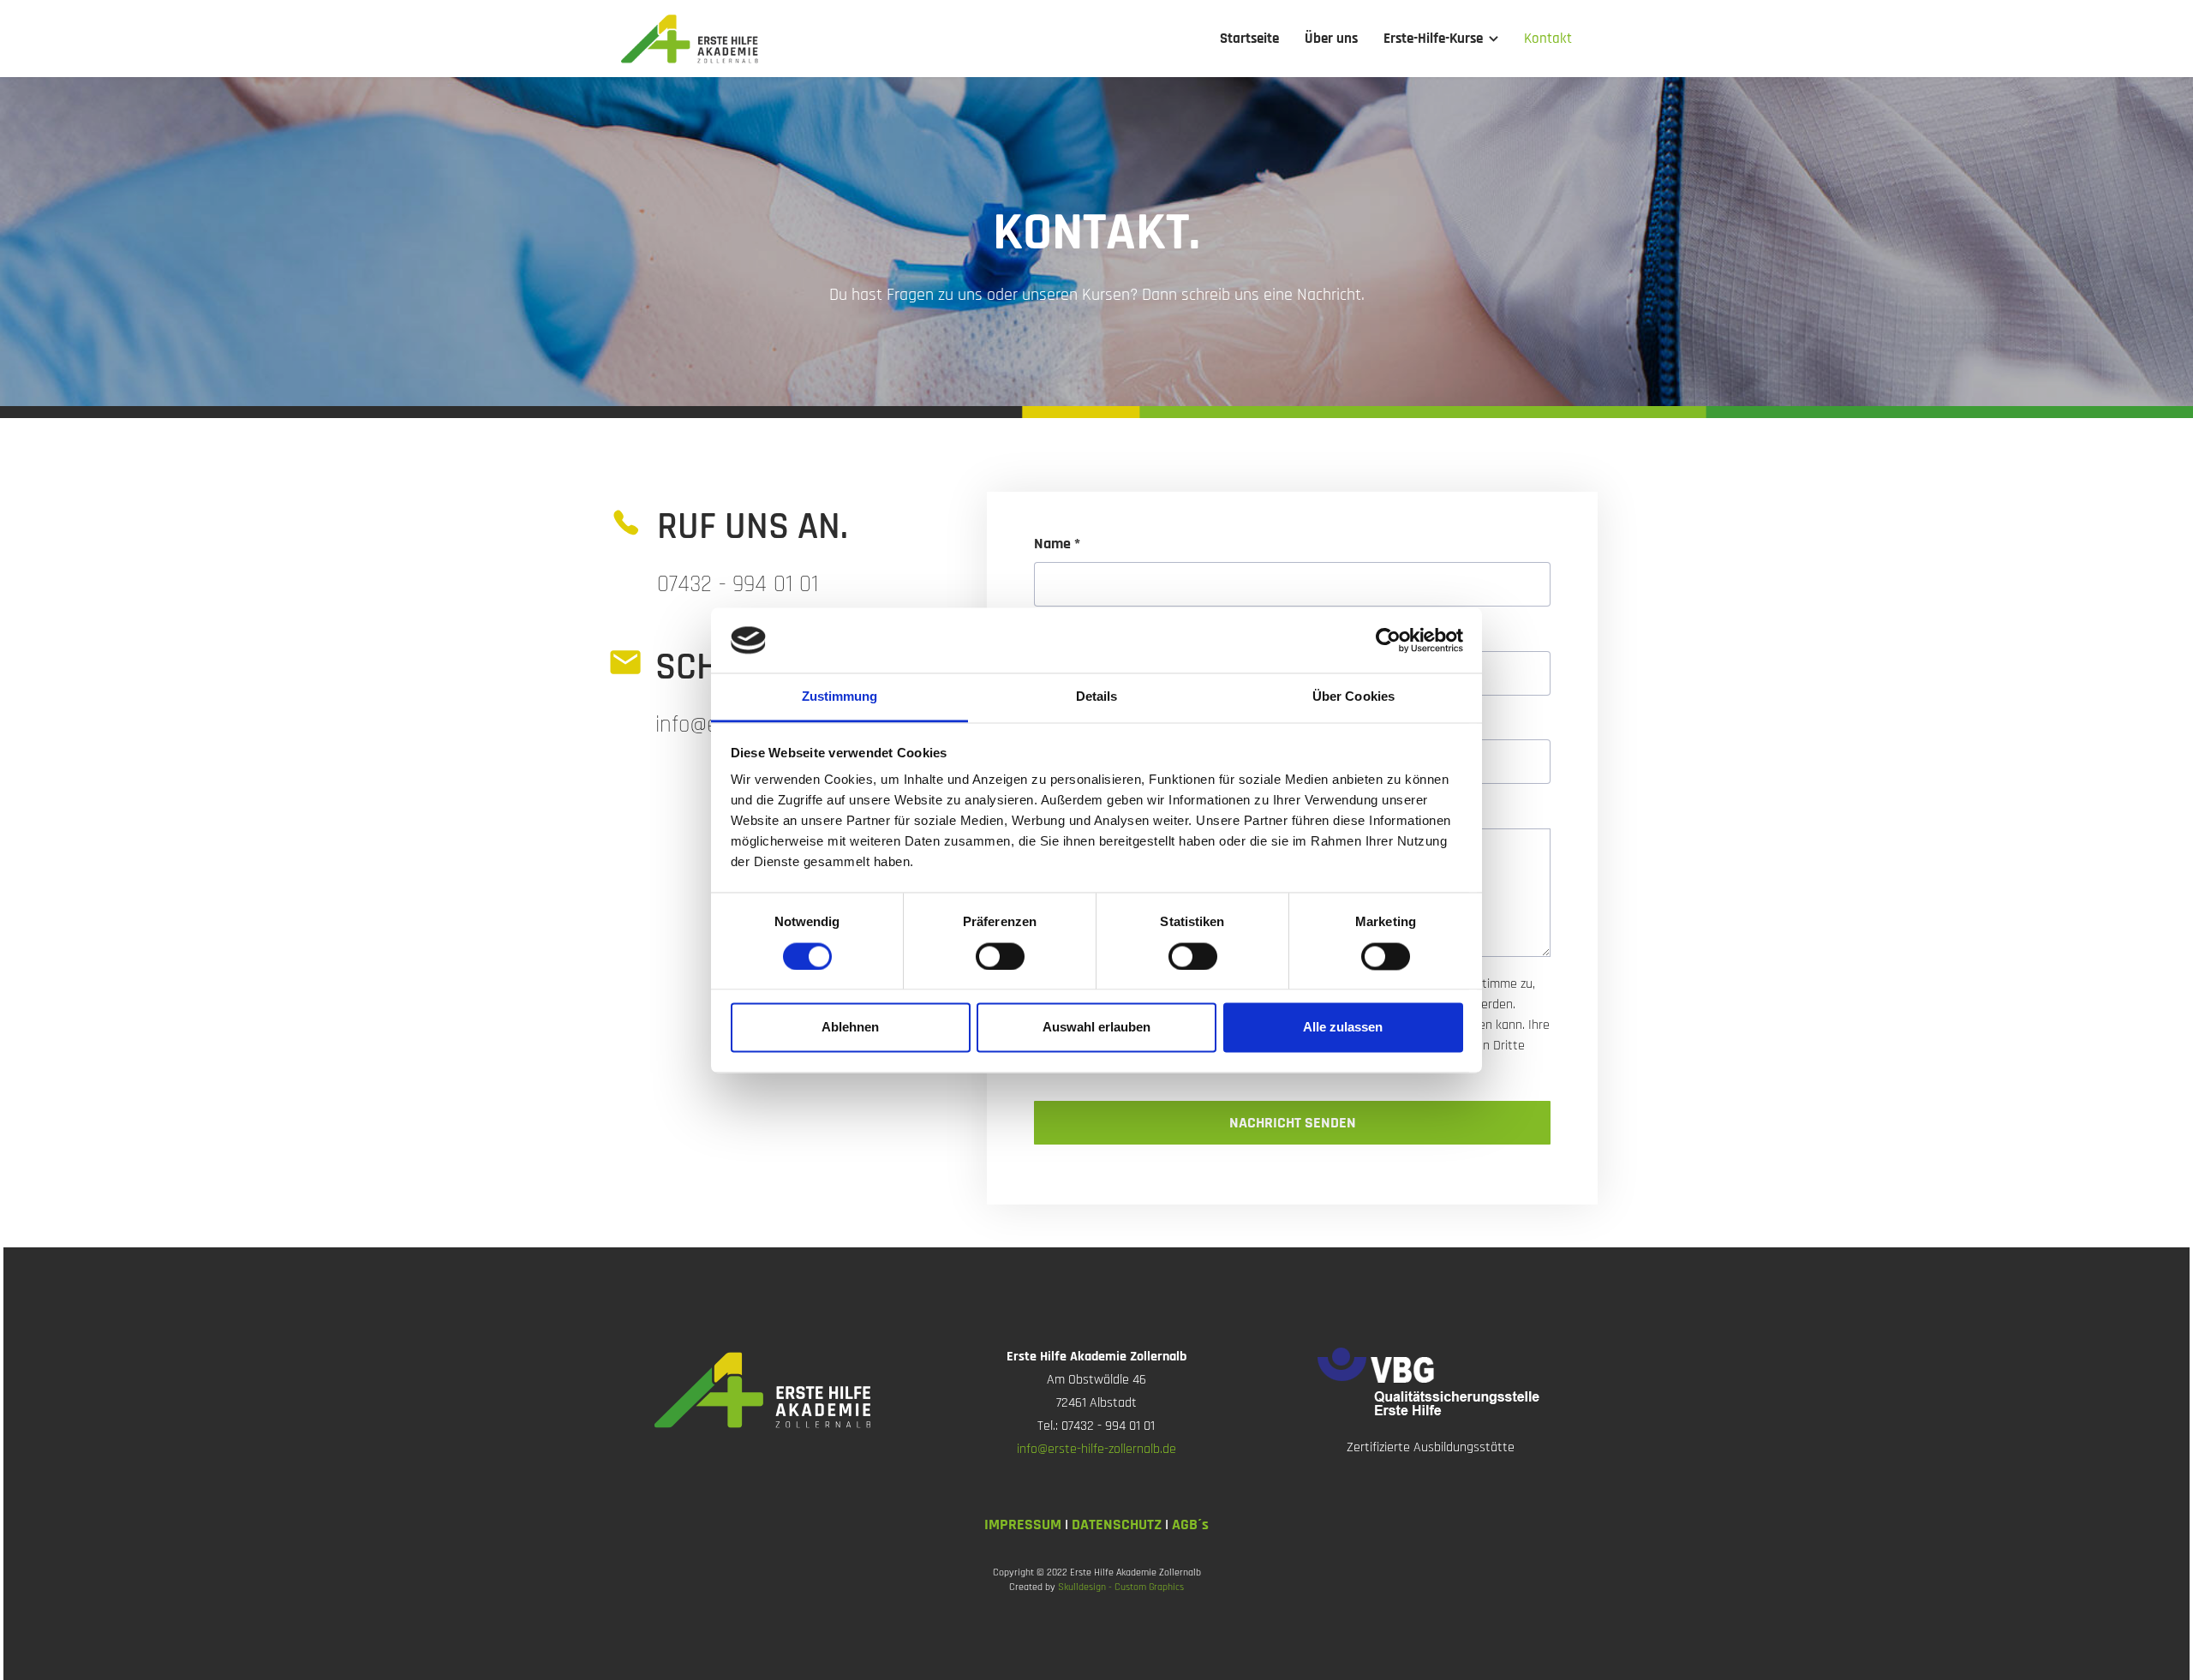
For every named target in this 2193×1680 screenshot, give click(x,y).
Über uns (1331, 39)
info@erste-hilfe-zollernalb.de (1096, 1449)
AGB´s (1190, 1525)
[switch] (1000, 956)
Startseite (1249, 39)
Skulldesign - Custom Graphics (1121, 1587)
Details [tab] (1097, 697)
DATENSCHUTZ (1118, 1525)
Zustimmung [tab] (840, 697)
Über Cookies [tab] (1353, 697)
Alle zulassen (1343, 1028)
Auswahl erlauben (1096, 1028)
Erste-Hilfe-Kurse (1433, 39)
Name (1057, 544)
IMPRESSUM (1025, 1525)
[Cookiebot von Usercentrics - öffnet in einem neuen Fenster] (1388, 640)
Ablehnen (850, 1028)
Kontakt (1548, 39)
